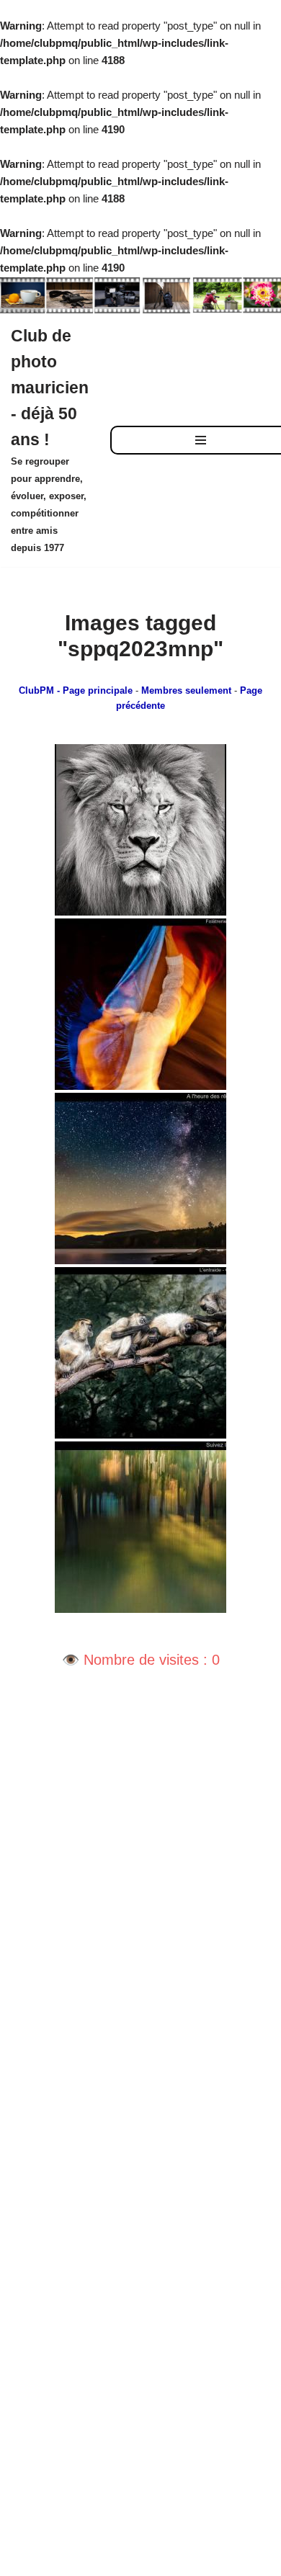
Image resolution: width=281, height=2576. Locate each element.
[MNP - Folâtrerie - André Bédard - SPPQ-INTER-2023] (140, 1004)
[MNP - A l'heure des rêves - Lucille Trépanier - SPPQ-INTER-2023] (140, 1179)
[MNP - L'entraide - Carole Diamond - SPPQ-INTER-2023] (140, 1353)
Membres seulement (186, 691)
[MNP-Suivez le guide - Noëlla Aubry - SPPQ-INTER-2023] (140, 1527)
